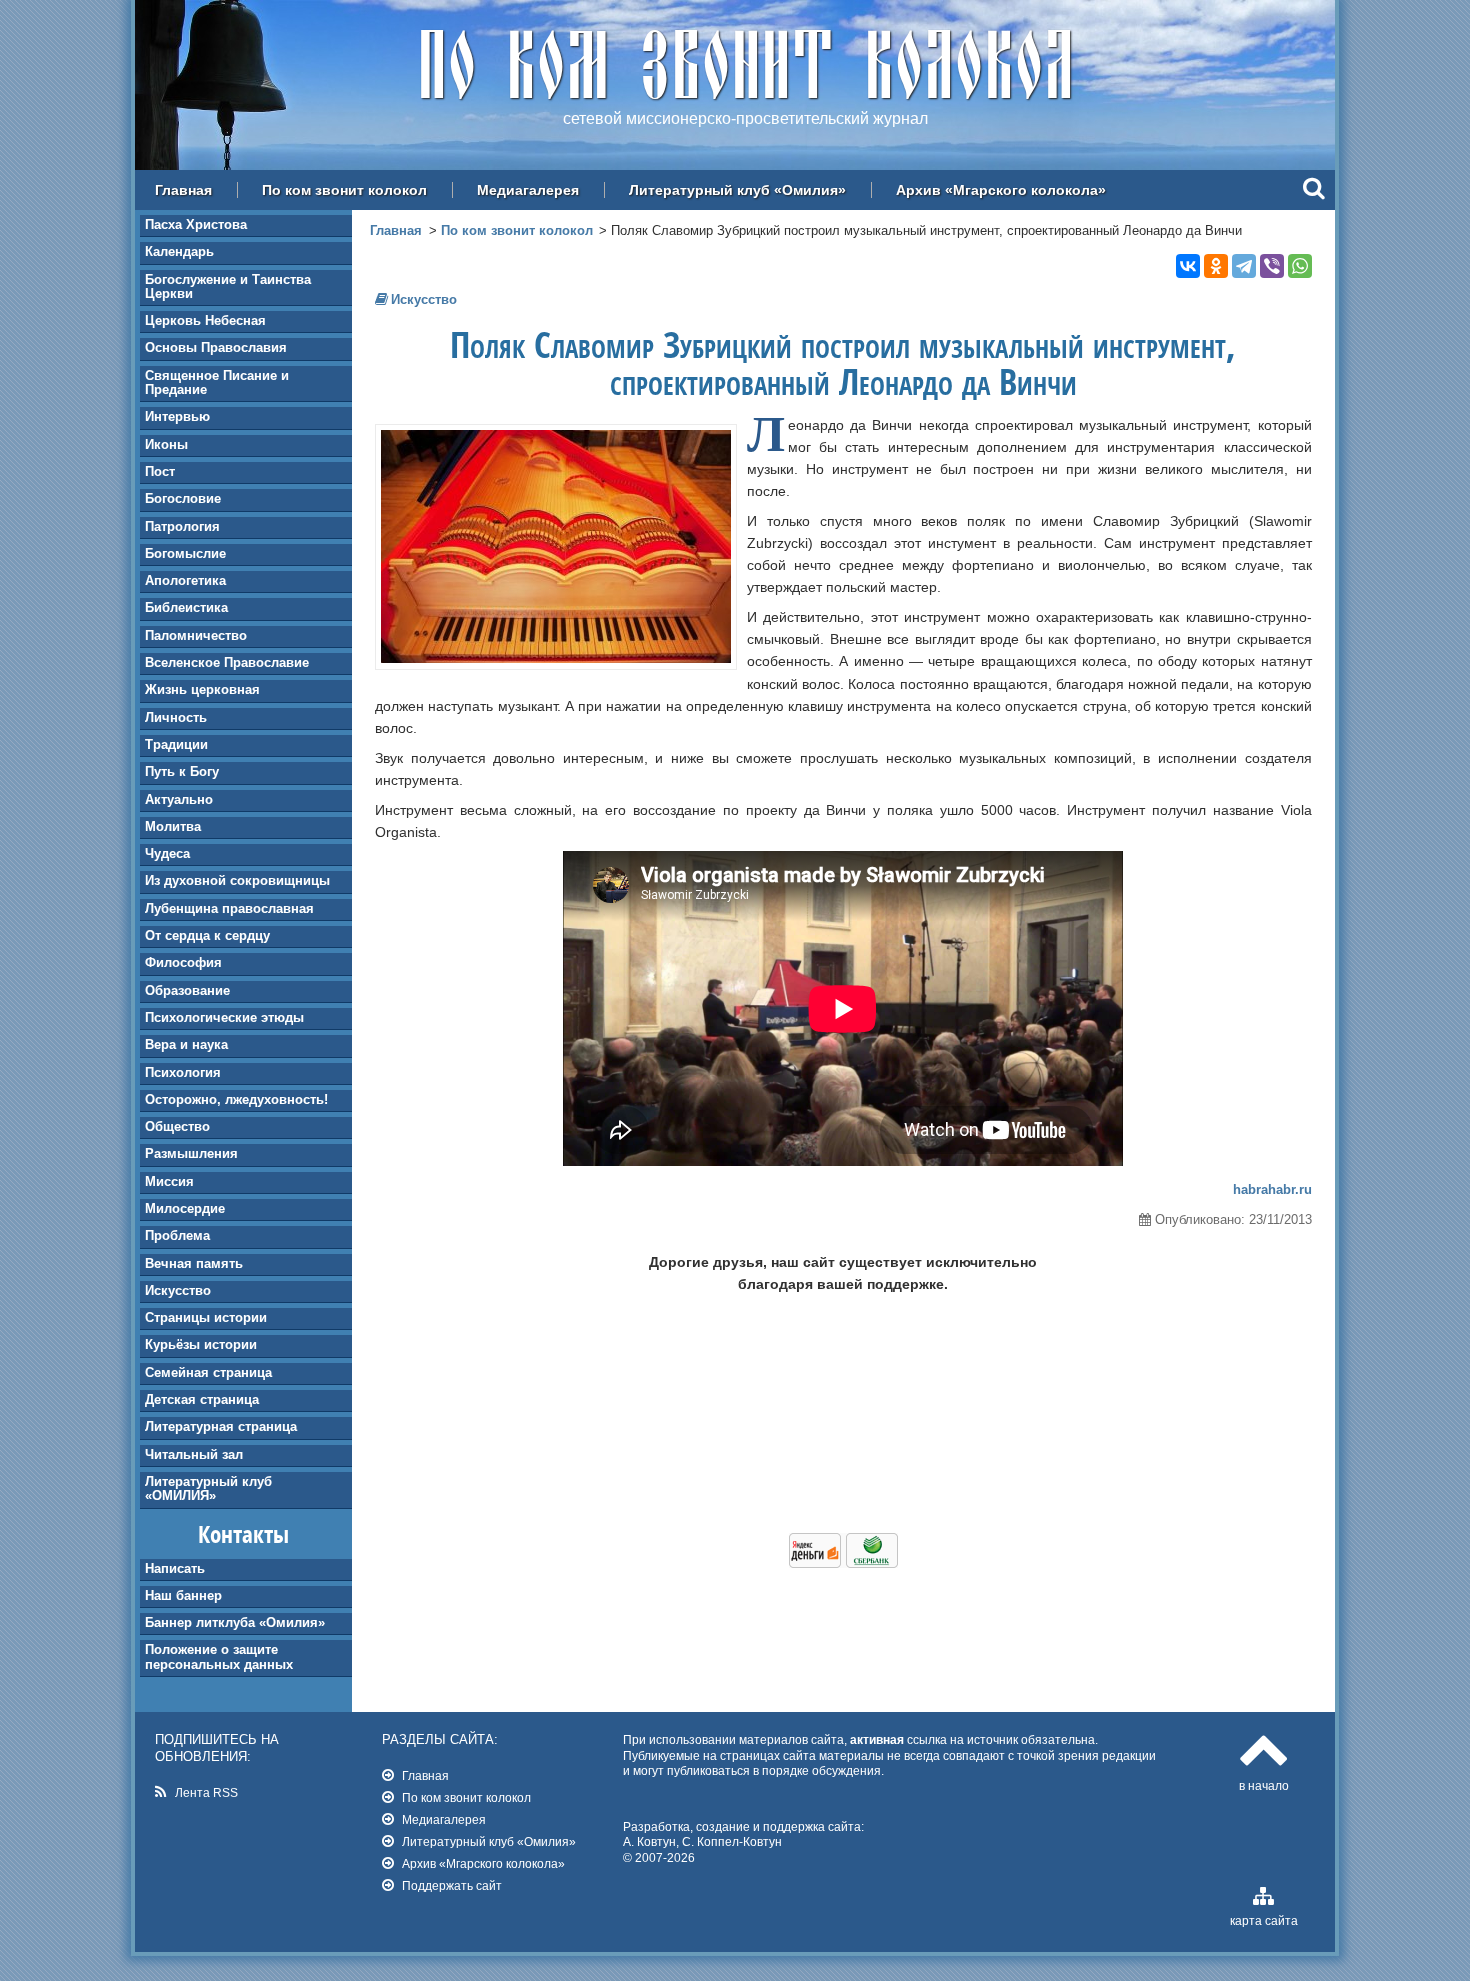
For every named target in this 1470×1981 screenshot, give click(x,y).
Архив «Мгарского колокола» (1001, 190)
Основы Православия (216, 347)
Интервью (177, 416)
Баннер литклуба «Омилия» (235, 1622)
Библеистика (186, 607)
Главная (183, 190)
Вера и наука (186, 1044)
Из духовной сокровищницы (237, 880)
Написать (175, 1568)
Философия (183, 962)
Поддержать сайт (452, 1885)
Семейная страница (208, 1372)
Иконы (166, 444)
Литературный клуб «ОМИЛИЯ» (208, 1488)
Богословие (183, 498)
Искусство (178, 1290)
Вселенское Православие (227, 662)
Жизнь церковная (202, 689)
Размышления (191, 1153)
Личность (176, 717)
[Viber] (1272, 266)
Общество (177, 1126)
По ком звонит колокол (344, 190)
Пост (160, 471)
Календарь (179, 251)
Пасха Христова (196, 224)
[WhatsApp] (1300, 266)
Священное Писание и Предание (217, 382)
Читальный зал (194, 1454)
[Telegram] (1244, 266)
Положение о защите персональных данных (219, 1656)
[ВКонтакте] (1188, 266)
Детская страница (202, 1399)
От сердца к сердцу (207, 935)
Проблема (177, 1235)
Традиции (176, 744)
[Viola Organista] (556, 658)
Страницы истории (206, 1317)
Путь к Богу (182, 771)
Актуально (179, 799)
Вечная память (194, 1263)
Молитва (173, 826)
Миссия (169, 1181)
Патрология (182, 526)
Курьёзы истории (201, 1344)
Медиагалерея (528, 190)
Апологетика (185, 580)
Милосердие (185, 1208)
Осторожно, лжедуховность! (236, 1099)
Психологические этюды (224, 1017)
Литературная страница (221, 1426)
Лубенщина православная (229, 908)
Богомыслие (185, 553)
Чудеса (167, 853)
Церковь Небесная (205, 320)
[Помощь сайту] (843, 1563)
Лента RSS (206, 1792)
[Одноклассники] (1216, 266)
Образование (187, 990)
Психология (183, 1072)
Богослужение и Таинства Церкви (228, 286)
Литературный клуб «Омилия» (737, 190)
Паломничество (196, 635)
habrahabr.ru (1272, 1189)
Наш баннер (183, 1595)
